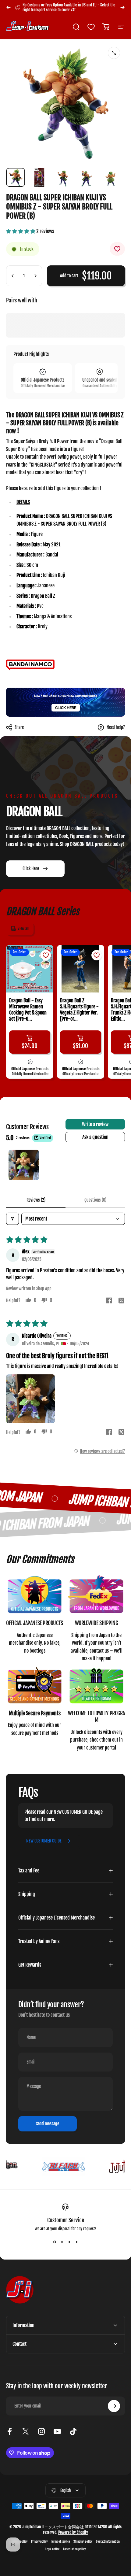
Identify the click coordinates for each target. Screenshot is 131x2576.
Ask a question (95, 1137)
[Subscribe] (114, 2406)
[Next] (122, 7)
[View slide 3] (69, 2242)
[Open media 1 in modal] (114, 53)
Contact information (108, 2542)
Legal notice (52, 2549)
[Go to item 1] (24, 1165)
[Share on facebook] (109, 1300)
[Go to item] (16, 177)
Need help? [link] (116, 727)
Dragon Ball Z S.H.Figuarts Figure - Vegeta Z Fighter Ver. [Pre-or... (79, 1010)
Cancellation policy (74, 2549)
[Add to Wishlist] (117, 249)
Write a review (95, 1124)
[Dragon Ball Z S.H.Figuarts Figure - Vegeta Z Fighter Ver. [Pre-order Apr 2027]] (81, 969)
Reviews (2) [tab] (36, 1200)
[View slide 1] (55, 2242)
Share (19, 727)
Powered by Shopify (73, 2532)
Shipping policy (83, 2542)
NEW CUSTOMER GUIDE (73, 1812)
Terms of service (60, 2542)
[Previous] (9, 7)
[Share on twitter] (121, 1300)
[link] (35, 1595)
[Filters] (12, 1219)
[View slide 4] (76, 2242)
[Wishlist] (91, 27)
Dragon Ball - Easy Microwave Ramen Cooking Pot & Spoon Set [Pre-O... (28, 1010)
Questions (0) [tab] (95, 1200)
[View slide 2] (62, 2242)
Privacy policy (39, 2542)
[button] (21, 231)
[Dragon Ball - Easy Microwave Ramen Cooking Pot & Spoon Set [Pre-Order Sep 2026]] (30, 969)
